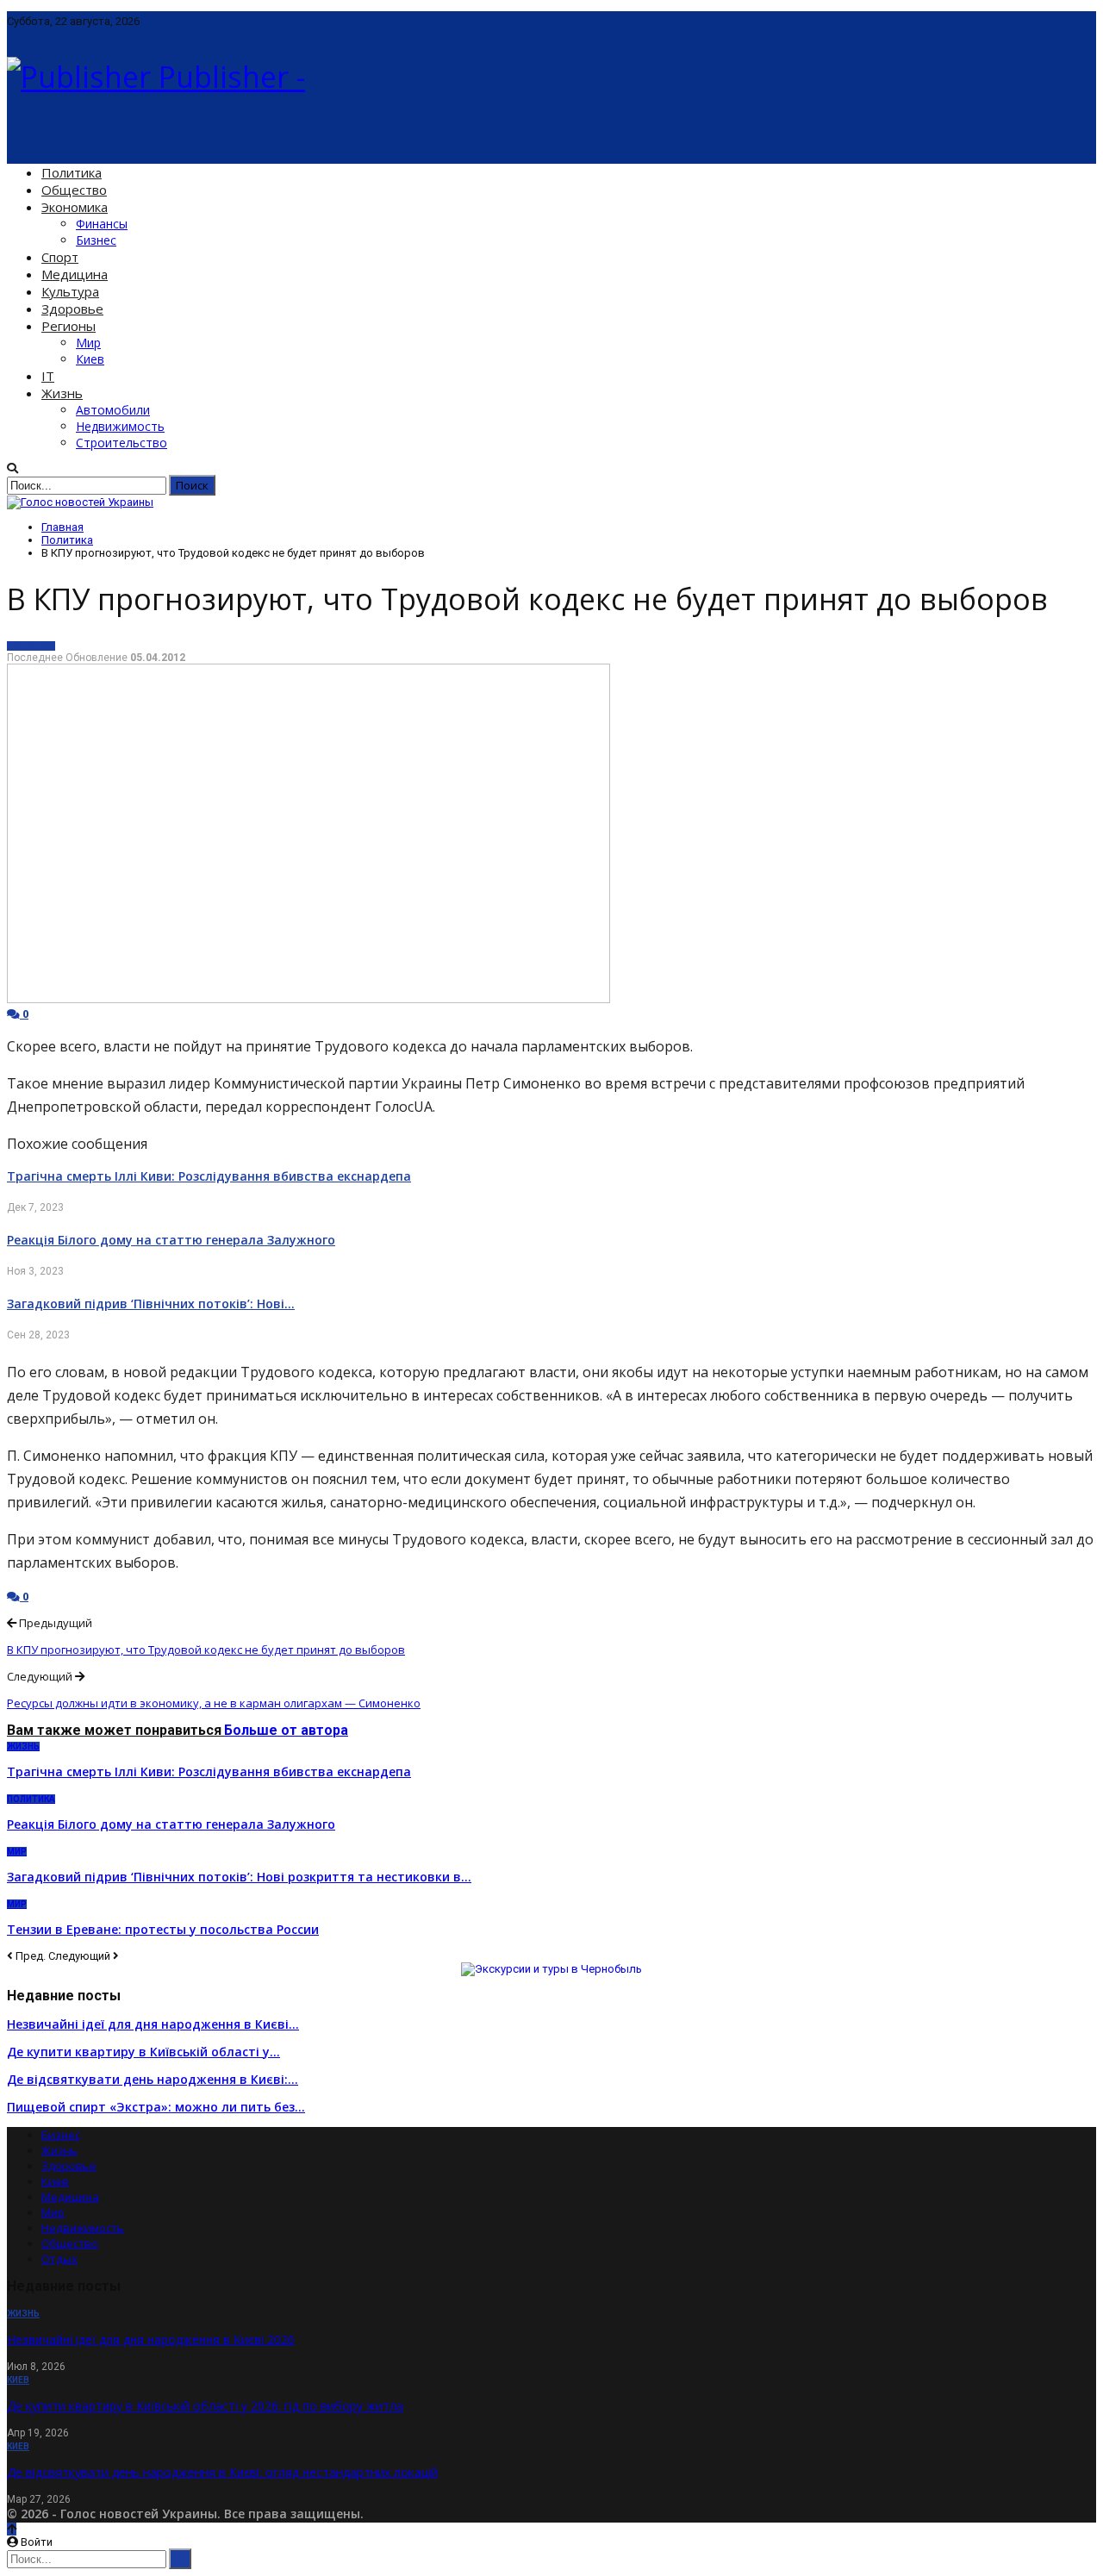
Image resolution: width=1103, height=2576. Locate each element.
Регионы (69, 326)
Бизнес (96, 240)
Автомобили (113, 410)
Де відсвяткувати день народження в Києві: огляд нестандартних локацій (222, 2472)
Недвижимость (120, 426)
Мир (88, 343)
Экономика (75, 207)
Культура (70, 291)
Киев (90, 359)
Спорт (60, 257)
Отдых (59, 2259)
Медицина (75, 274)
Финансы (102, 224)
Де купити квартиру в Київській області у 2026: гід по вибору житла (205, 2406)
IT (48, 376)
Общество (74, 190)
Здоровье (72, 309)
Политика (72, 172)
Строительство (122, 443)
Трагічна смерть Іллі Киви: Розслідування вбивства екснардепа (209, 1176)
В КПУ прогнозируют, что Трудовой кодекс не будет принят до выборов (206, 1650)
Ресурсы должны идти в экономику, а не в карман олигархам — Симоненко (214, 1703)
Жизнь (62, 393)
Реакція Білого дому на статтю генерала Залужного (171, 1240)
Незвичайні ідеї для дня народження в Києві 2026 (151, 2339)
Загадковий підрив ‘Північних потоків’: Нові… (151, 1304)
